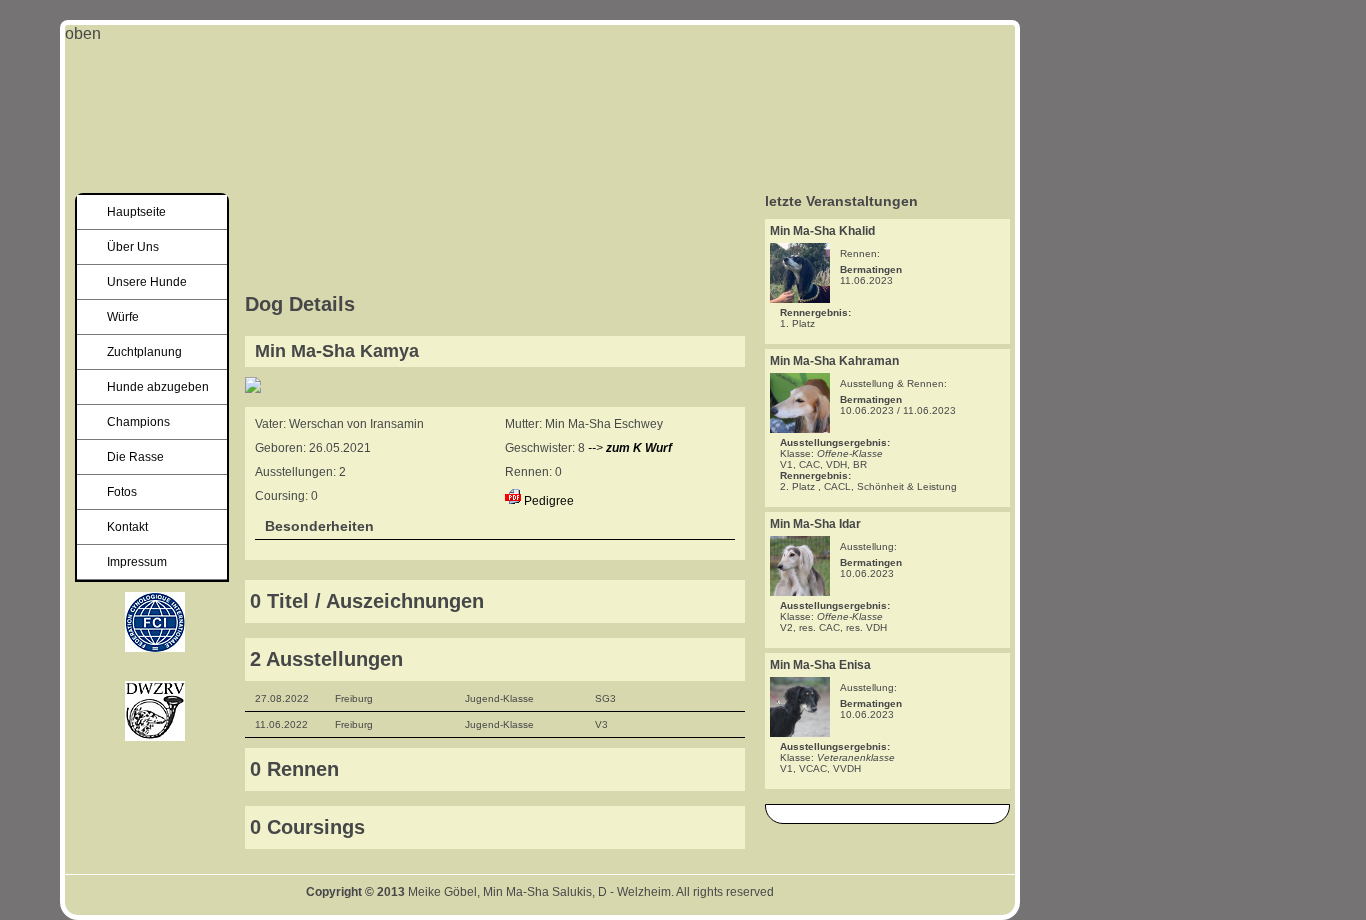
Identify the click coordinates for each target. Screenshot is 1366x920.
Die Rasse (135, 457)
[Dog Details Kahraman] (800, 427)
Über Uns (133, 247)
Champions (138, 422)
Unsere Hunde (147, 282)
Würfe (123, 317)
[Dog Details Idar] (800, 590)
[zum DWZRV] (155, 646)
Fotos (122, 492)
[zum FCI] (155, 735)
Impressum (137, 562)
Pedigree (549, 501)
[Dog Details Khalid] (800, 297)
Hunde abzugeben (158, 387)
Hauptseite (136, 212)
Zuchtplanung (144, 352)
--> (630, 448)
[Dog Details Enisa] (800, 731)
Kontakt (127, 527)
